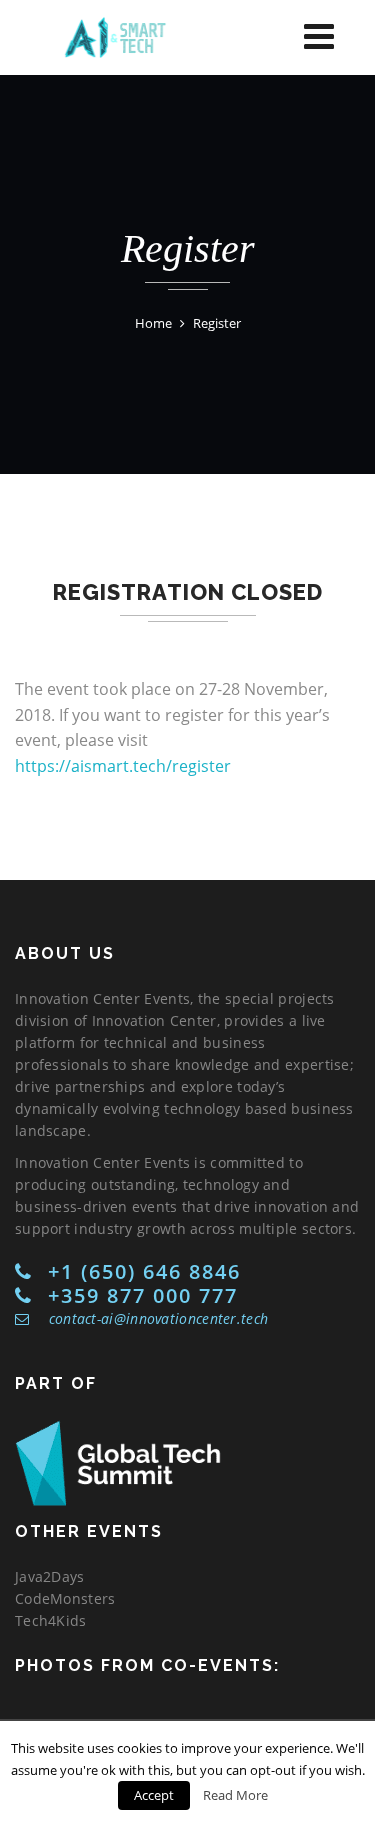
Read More (235, 1795)
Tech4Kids (51, 1620)
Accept (154, 1795)
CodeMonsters (65, 1598)
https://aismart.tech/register (123, 766)
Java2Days (50, 1576)
